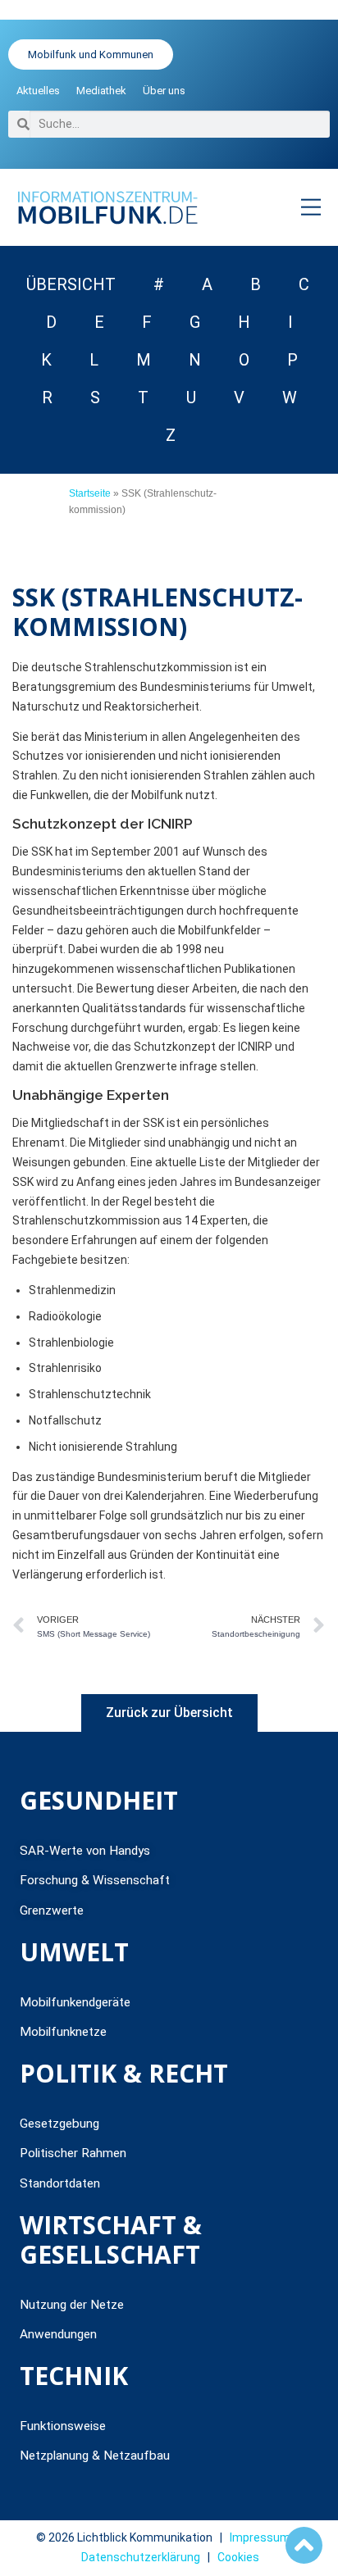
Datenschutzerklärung (141, 2557)
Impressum (260, 2537)
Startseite (90, 493)
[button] (311, 207)
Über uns (164, 91)
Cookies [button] (238, 2557)
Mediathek (101, 91)
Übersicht (71, 284)
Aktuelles (38, 91)
